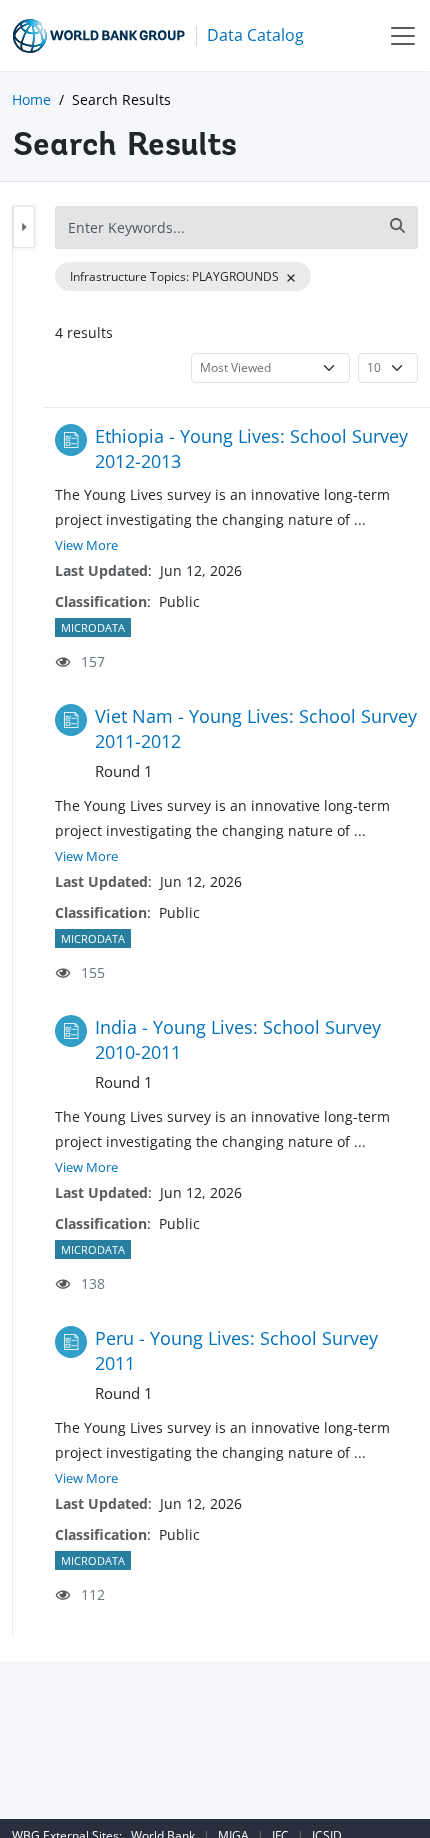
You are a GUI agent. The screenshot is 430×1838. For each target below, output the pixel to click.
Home (31, 99)
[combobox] (236, 227)
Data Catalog (255, 35)
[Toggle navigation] (403, 35)
